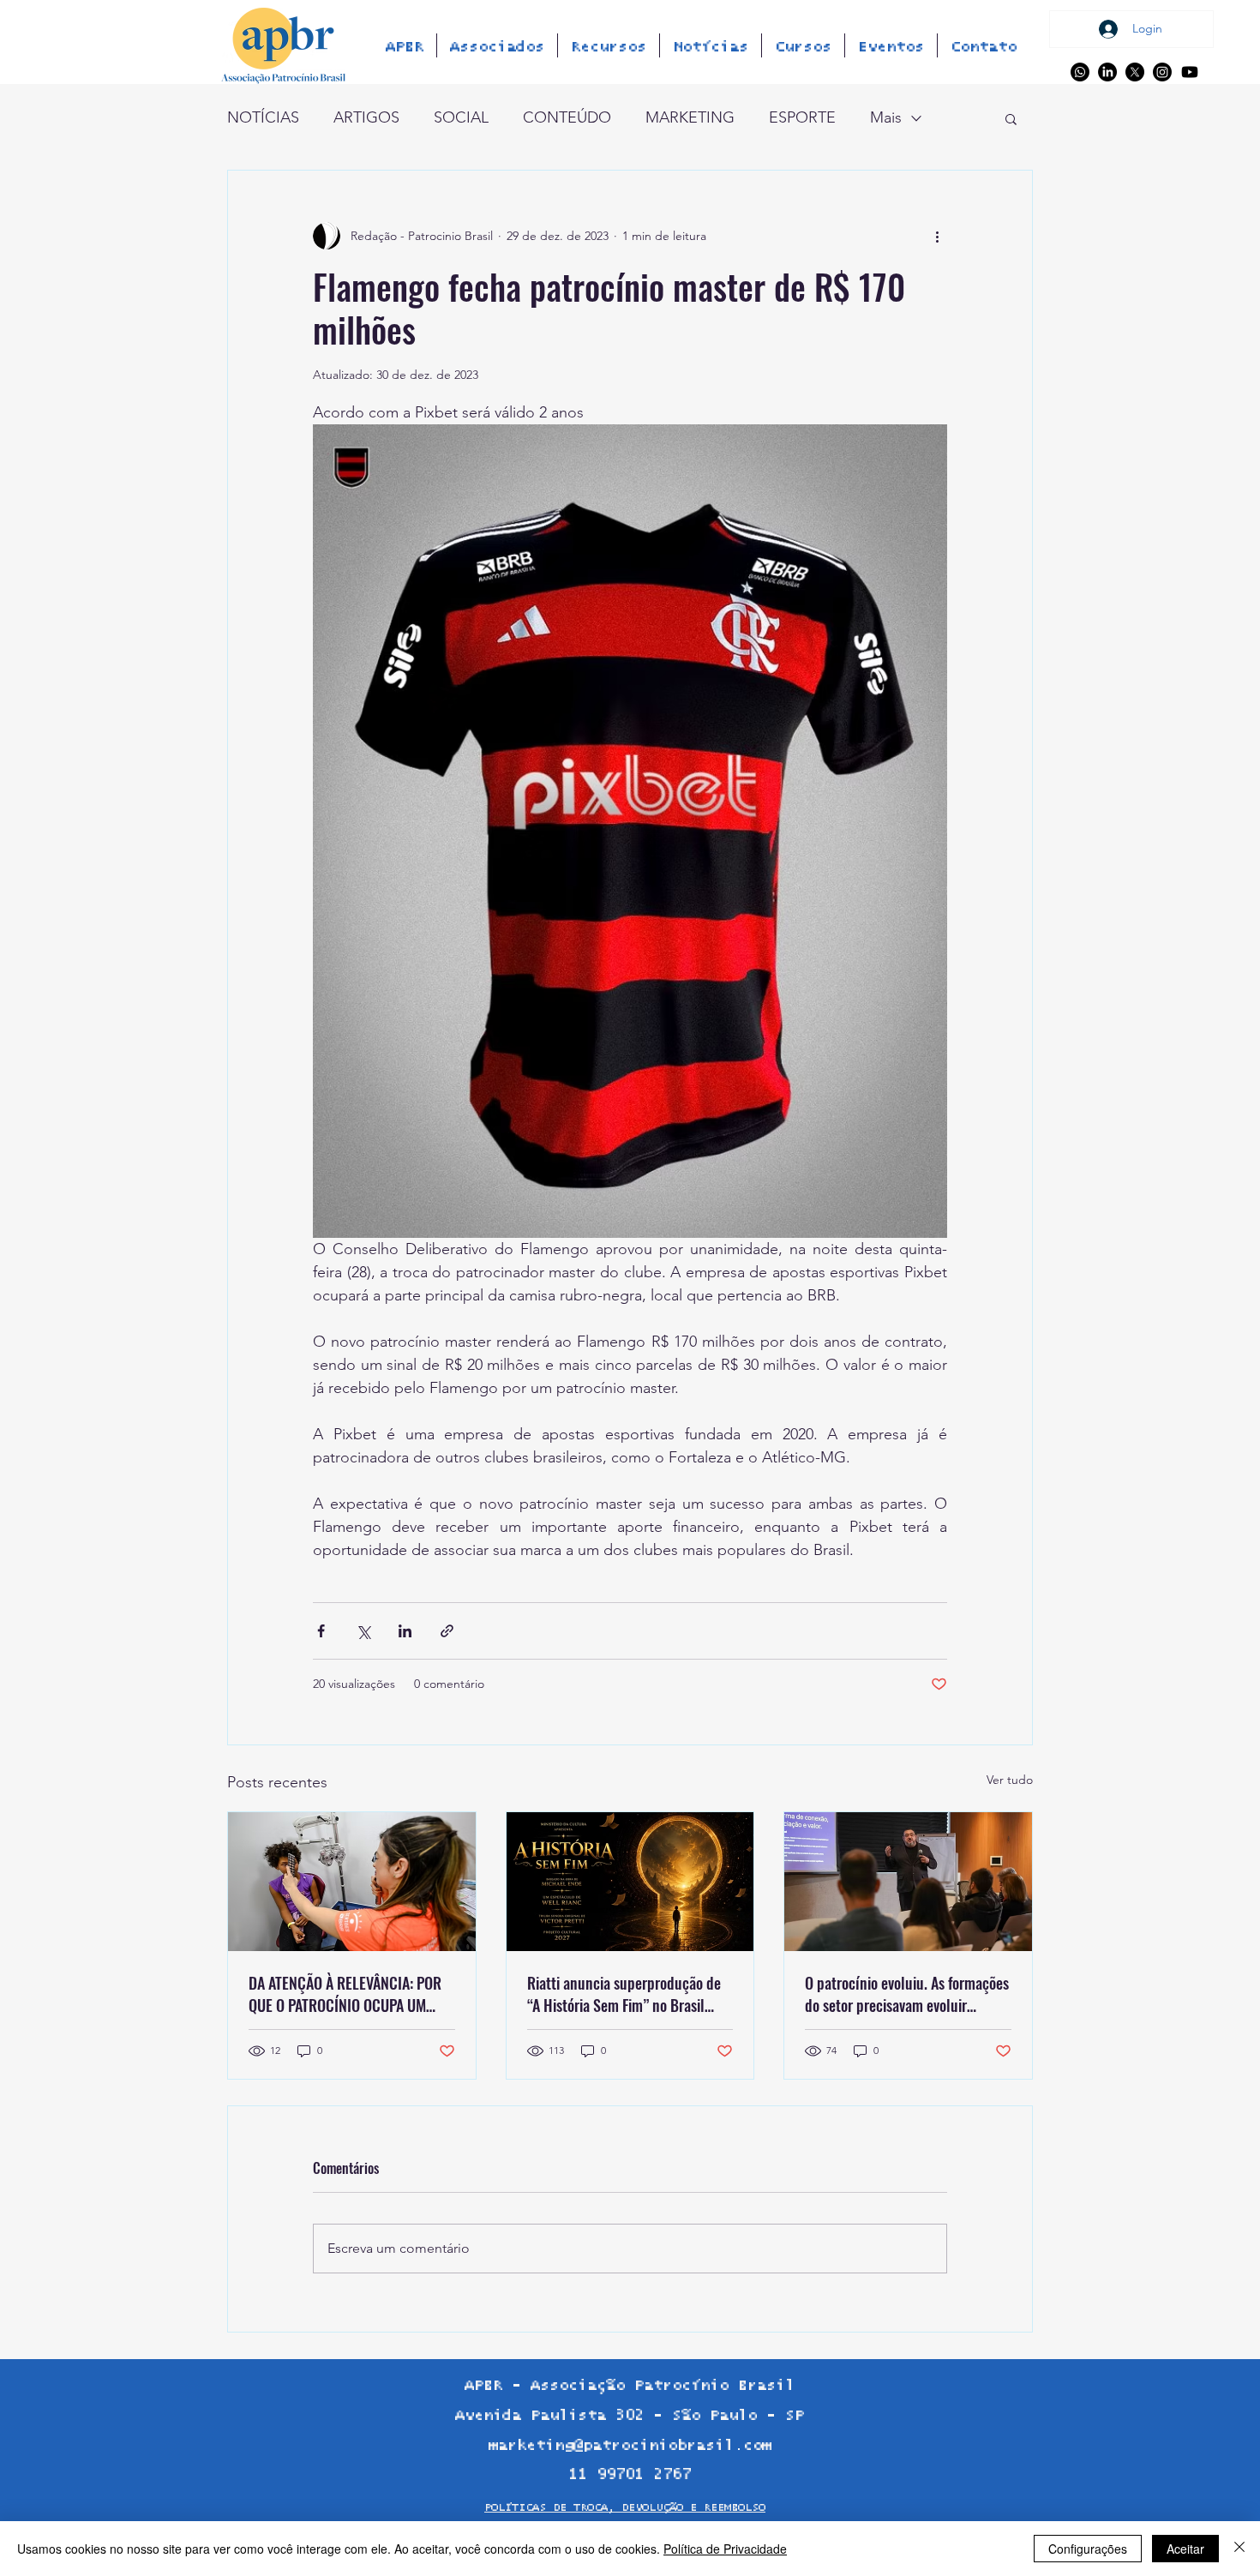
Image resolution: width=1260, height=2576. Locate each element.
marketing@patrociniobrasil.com (630, 2446)
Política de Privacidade (725, 2549)
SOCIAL (461, 117)
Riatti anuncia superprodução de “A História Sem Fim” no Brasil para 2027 (624, 1994)
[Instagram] (1162, 72)
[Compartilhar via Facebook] (321, 1631)
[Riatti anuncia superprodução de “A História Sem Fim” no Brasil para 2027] (630, 1882)
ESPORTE (802, 117)
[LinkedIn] (1107, 72)
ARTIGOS (366, 117)
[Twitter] (1135, 72)
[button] (1011, 118)
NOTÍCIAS (263, 117)
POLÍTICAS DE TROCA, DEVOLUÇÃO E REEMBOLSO (625, 2508)
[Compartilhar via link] (447, 1631)
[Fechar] (1239, 2549)
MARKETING (690, 117)
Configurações (1088, 2549)
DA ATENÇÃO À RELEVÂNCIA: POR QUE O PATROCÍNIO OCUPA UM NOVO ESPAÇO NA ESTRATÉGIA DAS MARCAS (351, 1994)
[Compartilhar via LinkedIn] (405, 1631)
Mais (886, 117)
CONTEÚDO (567, 117)
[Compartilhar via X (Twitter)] (363, 1631)
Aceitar (1185, 2549)
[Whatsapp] (1080, 72)
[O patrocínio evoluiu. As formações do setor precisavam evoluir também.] (908, 1882)
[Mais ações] (937, 236)
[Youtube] (1190, 72)
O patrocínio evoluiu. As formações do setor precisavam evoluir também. (907, 1994)
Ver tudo (1010, 1780)
